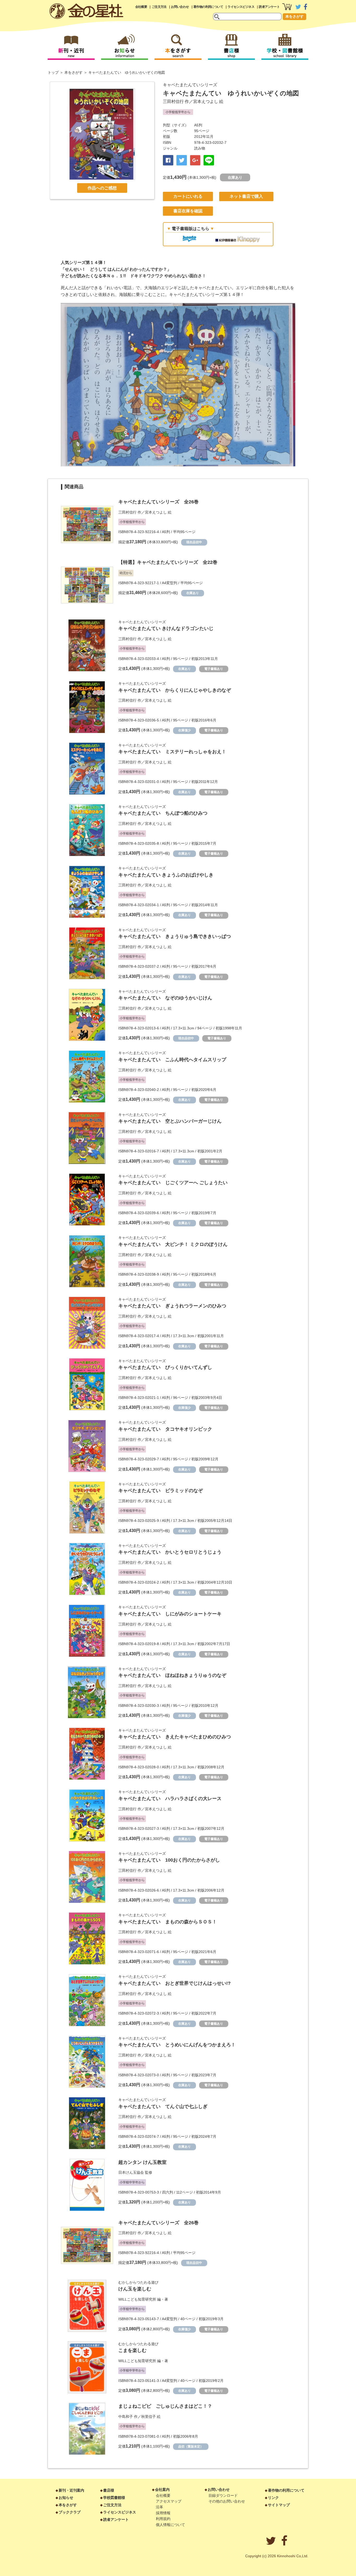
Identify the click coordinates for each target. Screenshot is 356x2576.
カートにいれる (188, 196)
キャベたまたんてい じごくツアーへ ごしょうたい (173, 1183)
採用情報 (163, 2513)
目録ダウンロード (223, 2495)
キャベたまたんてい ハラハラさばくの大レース (170, 1799)
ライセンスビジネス (241, 7)
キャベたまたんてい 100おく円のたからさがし (169, 1860)
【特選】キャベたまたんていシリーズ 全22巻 (168, 562)
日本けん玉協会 (131, 2172)
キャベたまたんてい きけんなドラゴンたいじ (166, 628)
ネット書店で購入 (246, 196)
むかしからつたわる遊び (138, 2282)
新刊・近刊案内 (71, 2490)
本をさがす (294, 16)
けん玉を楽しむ (135, 2289)
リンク (273, 2498)
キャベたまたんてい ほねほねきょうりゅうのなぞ (172, 1675)
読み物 (200, 148)
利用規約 (163, 2519)
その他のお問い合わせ (227, 2501)
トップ (53, 72)
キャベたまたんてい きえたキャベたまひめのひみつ (175, 1737)
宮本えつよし (206, 101)
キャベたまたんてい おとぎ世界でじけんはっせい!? (174, 1983)
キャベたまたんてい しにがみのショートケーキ (170, 1614)
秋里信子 (149, 2417)
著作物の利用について (208, 7)
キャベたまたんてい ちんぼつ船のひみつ (163, 813)
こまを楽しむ (132, 2350)
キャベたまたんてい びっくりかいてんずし (165, 1367)
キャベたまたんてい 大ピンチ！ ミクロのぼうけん (173, 1244)
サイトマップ (279, 2505)
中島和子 (126, 2417)
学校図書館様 (114, 2498)
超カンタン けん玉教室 (142, 2162)
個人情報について (170, 2525)
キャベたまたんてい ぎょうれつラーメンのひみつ (172, 1306)
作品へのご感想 (102, 188)
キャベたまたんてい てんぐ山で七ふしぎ (163, 2106)
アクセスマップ (169, 2501)
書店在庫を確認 (188, 211)
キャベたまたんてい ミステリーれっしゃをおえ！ (172, 752)
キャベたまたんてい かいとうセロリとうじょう (170, 1552)
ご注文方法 (159, 7)
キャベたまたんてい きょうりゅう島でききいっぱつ (175, 936)
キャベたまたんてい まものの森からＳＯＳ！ (168, 1922)
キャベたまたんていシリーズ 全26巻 (158, 502)
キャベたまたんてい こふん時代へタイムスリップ (172, 1060)
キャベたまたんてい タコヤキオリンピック (165, 1429)
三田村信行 (173, 101)
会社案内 (162, 2489)
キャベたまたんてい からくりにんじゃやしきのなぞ (175, 690)
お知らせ (66, 2498)
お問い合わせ (180, 7)
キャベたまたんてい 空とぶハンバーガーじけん (170, 1121)
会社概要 (141, 7)
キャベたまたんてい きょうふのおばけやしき (166, 875)
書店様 (109, 2490)
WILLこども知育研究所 (137, 2299)
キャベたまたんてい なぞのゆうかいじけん (165, 998)
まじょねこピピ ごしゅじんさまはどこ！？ (165, 2406)
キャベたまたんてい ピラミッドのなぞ (161, 1491)
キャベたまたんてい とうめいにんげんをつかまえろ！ (177, 2045)
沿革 (159, 2507)
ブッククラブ (70, 2512)
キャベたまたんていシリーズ (190, 85)
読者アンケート (269, 7)
